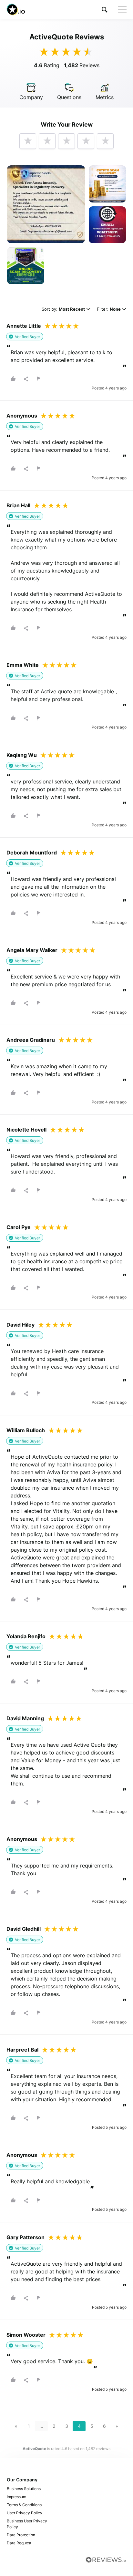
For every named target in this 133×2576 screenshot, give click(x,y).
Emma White (23, 665)
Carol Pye (19, 1227)
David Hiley (20, 1325)
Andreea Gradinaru (31, 1040)
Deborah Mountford (32, 853)
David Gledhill (24, 1929)
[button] (105, 10)
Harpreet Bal (22, 2050)
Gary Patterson (26, 2237)
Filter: (109, 310)
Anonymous (22, 416)
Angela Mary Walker (32, 950)
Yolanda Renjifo (26, 1636)
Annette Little (24, 326)
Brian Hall (18, 505)
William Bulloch (26, 1430)
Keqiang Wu (22, 755)
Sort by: (63, 310)
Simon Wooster (26, 2335)
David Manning (25, 1718)
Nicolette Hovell (26, 1130)
